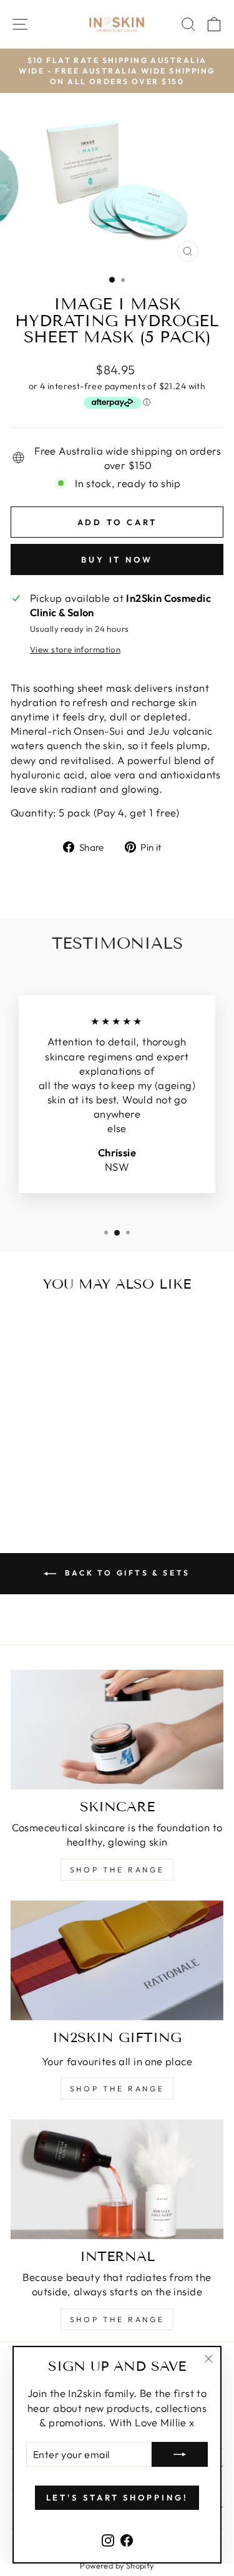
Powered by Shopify (117, 2565)
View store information (75, 649)
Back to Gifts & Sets (126, 1573)
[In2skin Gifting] (117, 1960)
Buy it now (117, 559)
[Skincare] (117, 1730)
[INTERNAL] (117, 2179)
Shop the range (117, 1870)
